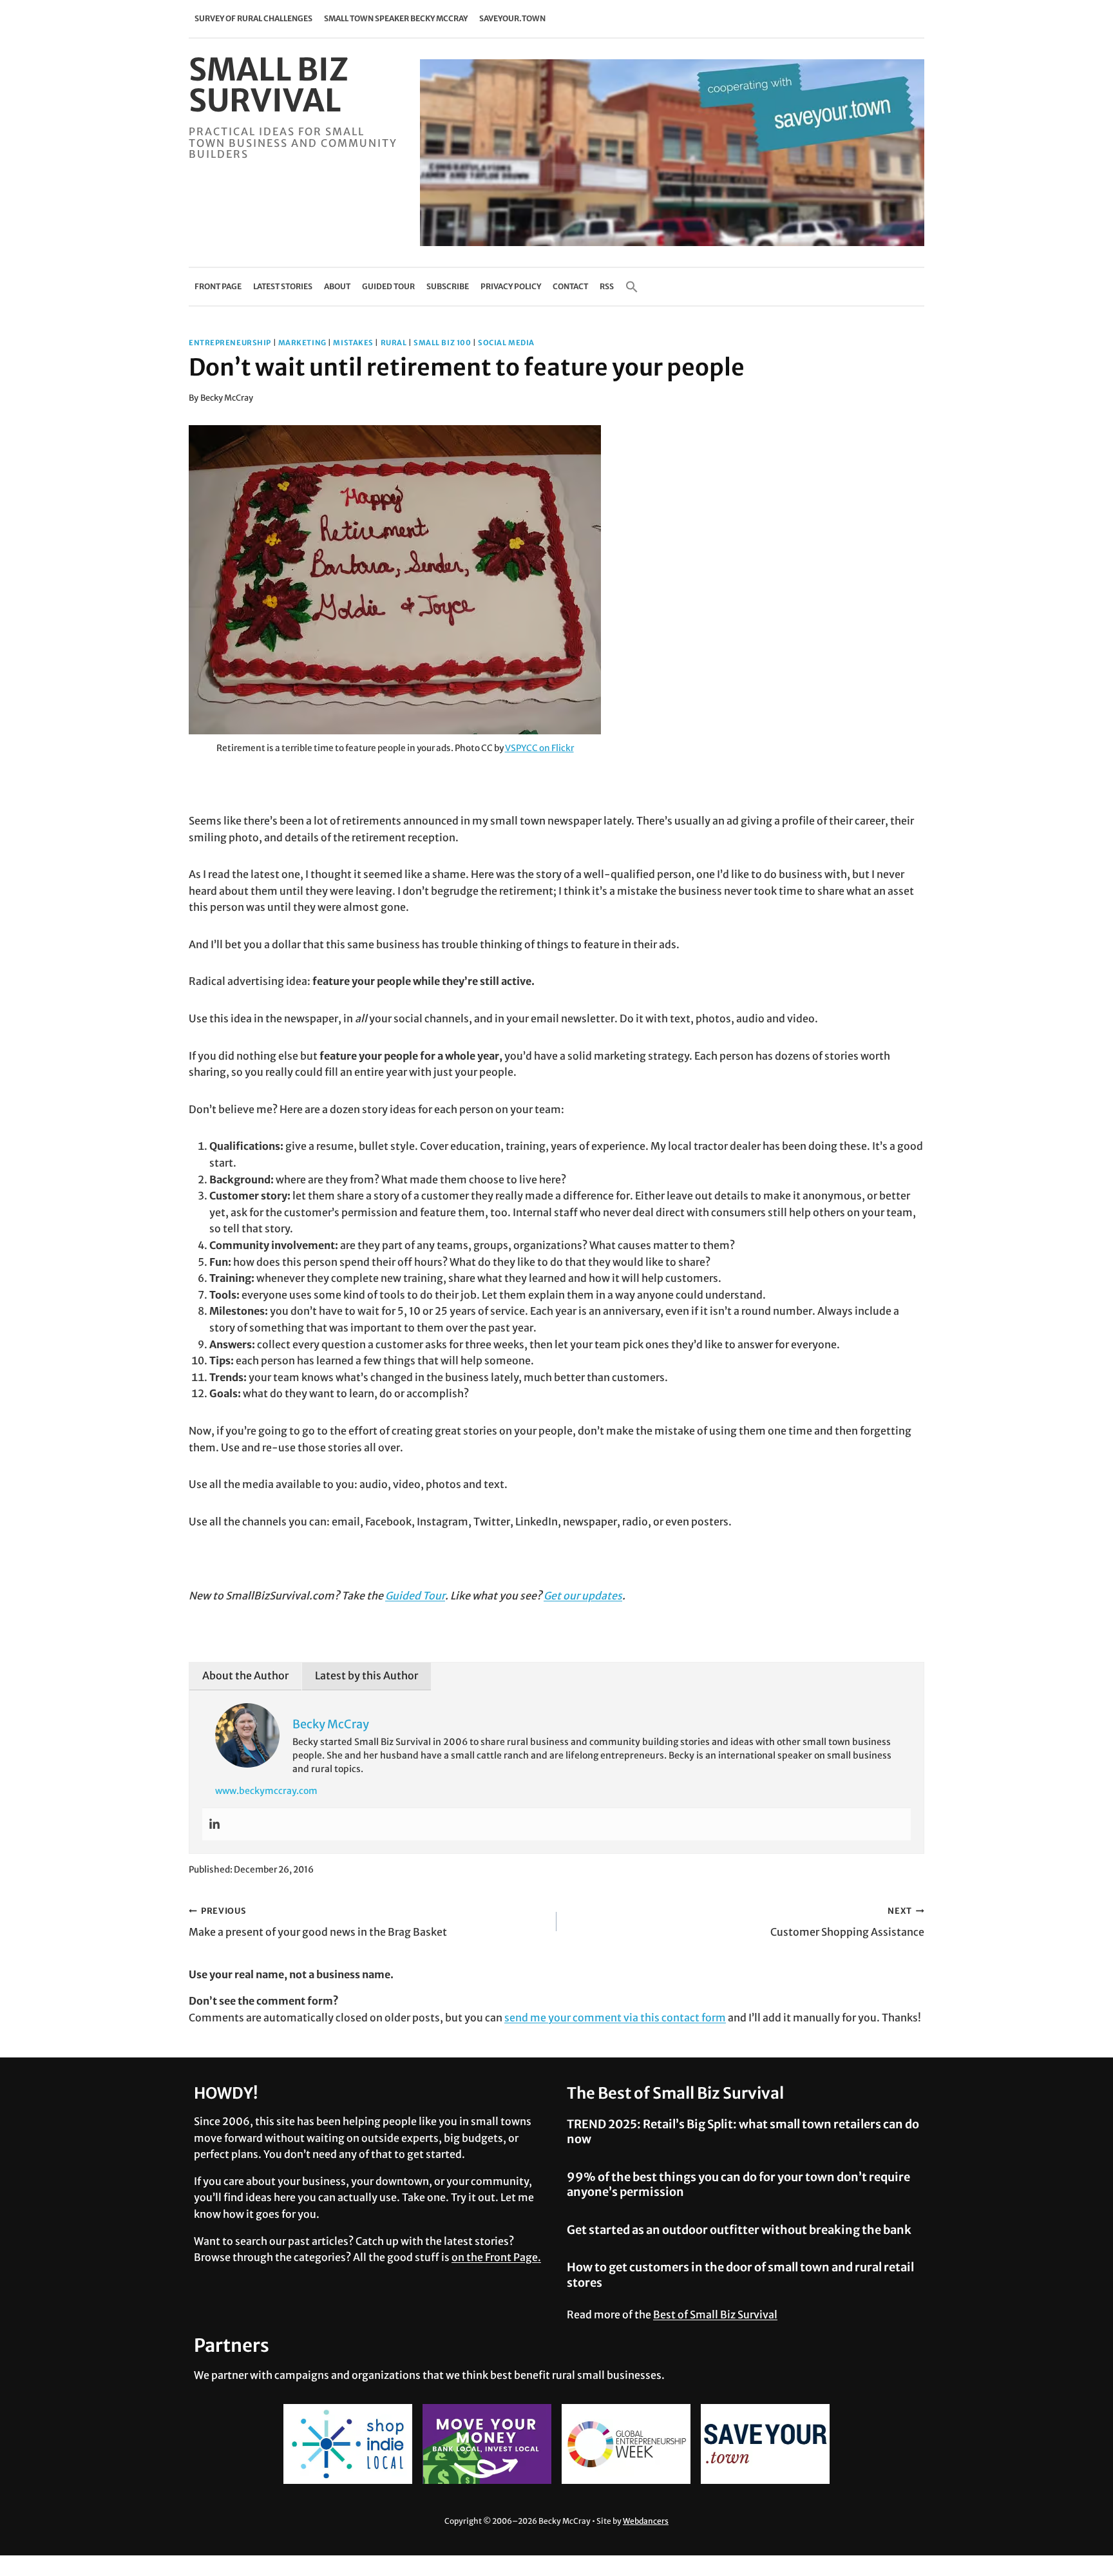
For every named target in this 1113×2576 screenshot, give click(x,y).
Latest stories (283, 286)
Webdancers (646, 2521)
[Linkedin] (214, 1824)
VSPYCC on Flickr (539, 748)
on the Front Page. (496, 2257)
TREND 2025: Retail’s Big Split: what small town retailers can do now (743, 2132)
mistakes (353, 343)
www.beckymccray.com (266, 1791)
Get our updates (583, 1596)
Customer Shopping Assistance (847, 1922)
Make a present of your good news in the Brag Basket (318, 1922)
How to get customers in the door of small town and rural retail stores (740, 2275)
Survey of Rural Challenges (253, 18)
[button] (632, 287)
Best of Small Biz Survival (715, 2314)
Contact (570, 286)
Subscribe (448, 286)
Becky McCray (227, 397)
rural (394, 343)
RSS (607, 286)
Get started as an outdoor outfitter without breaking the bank (739, 2230)
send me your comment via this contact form (615, 2018)
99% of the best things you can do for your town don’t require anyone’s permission (738, 2184)
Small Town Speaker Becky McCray (396, 18)
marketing (302, 343)
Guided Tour (388, 286)
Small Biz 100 (442, 343)
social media (506, 343)
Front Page (218, 286)
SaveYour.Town (512, 18)
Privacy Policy (511, 286)
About (337, 286)
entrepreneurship (230, 343)
